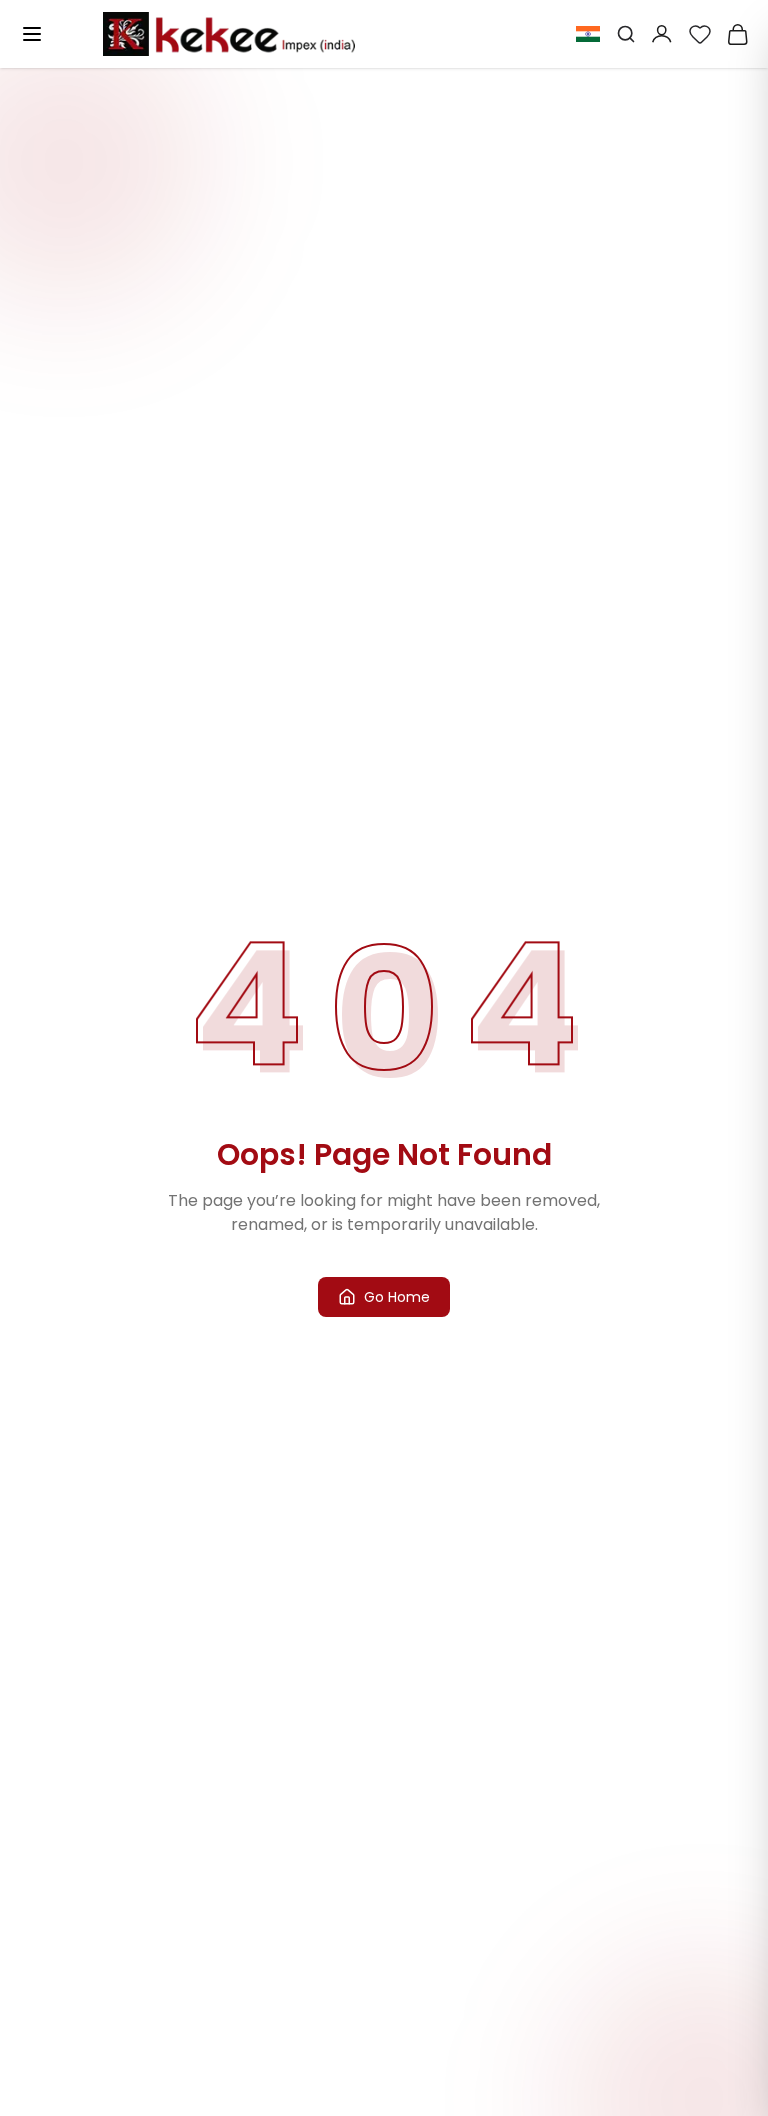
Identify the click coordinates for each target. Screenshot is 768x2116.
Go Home (397, 1297)
